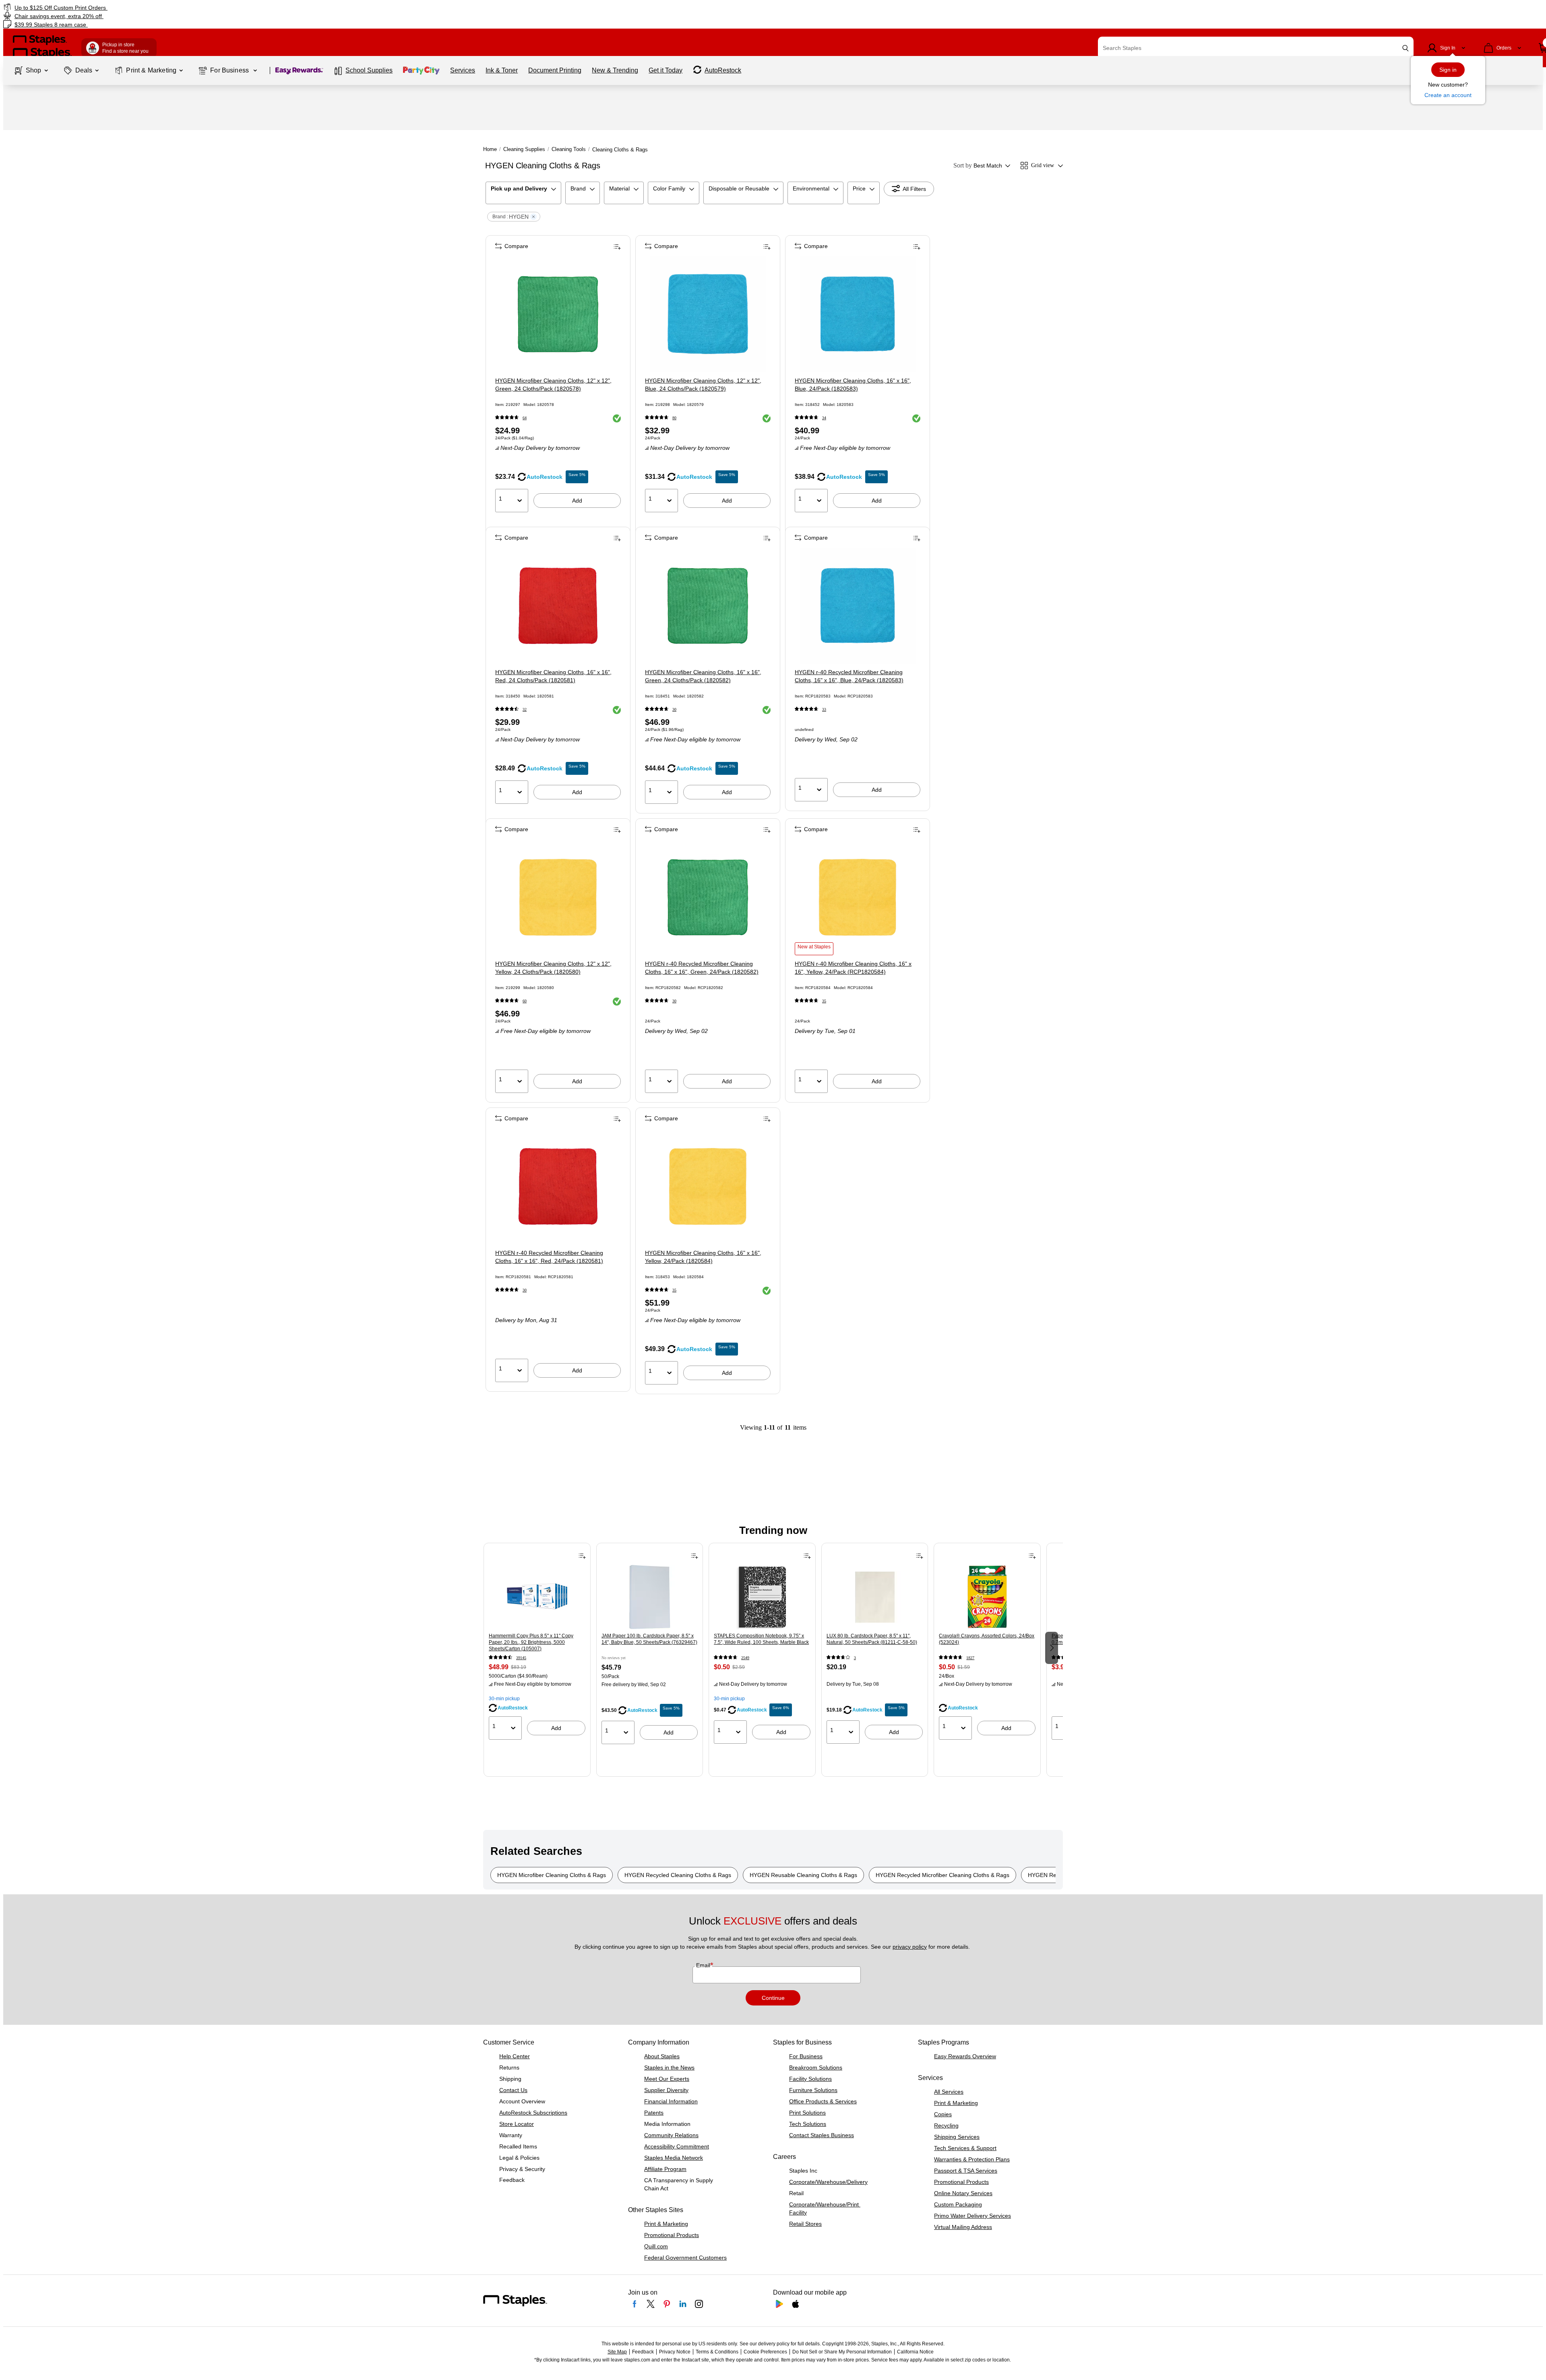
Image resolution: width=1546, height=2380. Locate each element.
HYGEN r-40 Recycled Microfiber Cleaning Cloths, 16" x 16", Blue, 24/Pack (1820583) (849, 676)
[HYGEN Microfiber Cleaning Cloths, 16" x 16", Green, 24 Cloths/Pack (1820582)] (708, 606)
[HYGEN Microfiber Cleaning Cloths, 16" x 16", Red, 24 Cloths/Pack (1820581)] (558, 606)
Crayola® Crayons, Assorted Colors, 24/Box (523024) (987, 1639)
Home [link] (490, 149)
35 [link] (824, 1001)
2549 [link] (745, 1658)
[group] (537, 1647)
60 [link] (525, 1001)
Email (704, 1965)
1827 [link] (970, 1658)
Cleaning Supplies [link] (524, 149)
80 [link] (674, 418)
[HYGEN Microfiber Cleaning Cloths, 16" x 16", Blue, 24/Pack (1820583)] (858, 314)
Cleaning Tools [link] (569, 149)
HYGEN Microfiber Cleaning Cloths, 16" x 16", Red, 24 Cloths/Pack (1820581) (553, 676)
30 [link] (674, 709)
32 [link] (525, 709)
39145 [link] (521, 1658)
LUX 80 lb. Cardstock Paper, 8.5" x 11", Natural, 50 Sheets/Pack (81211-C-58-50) (872, 1639)
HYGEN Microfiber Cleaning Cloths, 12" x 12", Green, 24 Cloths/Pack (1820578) (553, 385)
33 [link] (824, 709)
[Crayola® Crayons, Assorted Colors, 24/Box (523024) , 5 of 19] (987, 1597)
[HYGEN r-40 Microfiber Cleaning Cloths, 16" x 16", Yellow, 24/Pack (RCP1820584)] (858, 897)
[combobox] (1256, 48)
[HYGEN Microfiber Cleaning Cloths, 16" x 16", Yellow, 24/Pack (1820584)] (708, 1186)
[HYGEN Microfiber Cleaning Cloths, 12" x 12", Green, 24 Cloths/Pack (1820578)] (558, 314)
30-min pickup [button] (504, 1699)
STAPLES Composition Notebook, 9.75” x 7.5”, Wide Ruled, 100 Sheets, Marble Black (761, 1639)
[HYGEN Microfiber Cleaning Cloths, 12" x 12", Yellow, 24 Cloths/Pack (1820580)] (558, 897)
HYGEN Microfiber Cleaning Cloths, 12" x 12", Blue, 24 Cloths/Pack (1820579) (703, 385)
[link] (260, 7)
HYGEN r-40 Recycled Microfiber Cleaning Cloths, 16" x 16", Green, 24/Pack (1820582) (702, 968)
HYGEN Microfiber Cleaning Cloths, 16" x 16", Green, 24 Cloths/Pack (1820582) (703, 676)
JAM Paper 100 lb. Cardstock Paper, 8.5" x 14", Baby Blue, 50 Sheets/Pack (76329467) (649, 1639)
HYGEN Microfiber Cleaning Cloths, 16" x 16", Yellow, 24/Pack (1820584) (703, 1257)
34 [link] (824, 418)
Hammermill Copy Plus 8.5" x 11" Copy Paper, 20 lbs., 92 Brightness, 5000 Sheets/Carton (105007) (531, 1642)
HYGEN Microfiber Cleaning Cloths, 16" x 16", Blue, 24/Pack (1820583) (853, 385)
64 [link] (525, 418)
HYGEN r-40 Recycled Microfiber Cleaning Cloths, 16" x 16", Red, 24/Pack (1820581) (549, 1257)
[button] (1405, 48)
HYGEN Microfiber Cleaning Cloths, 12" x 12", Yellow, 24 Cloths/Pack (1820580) (553, 968)
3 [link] (855, 1658)
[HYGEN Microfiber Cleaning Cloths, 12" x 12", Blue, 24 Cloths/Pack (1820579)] (708, 314)
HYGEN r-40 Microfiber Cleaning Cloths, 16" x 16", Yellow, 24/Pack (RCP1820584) (853, 968)
